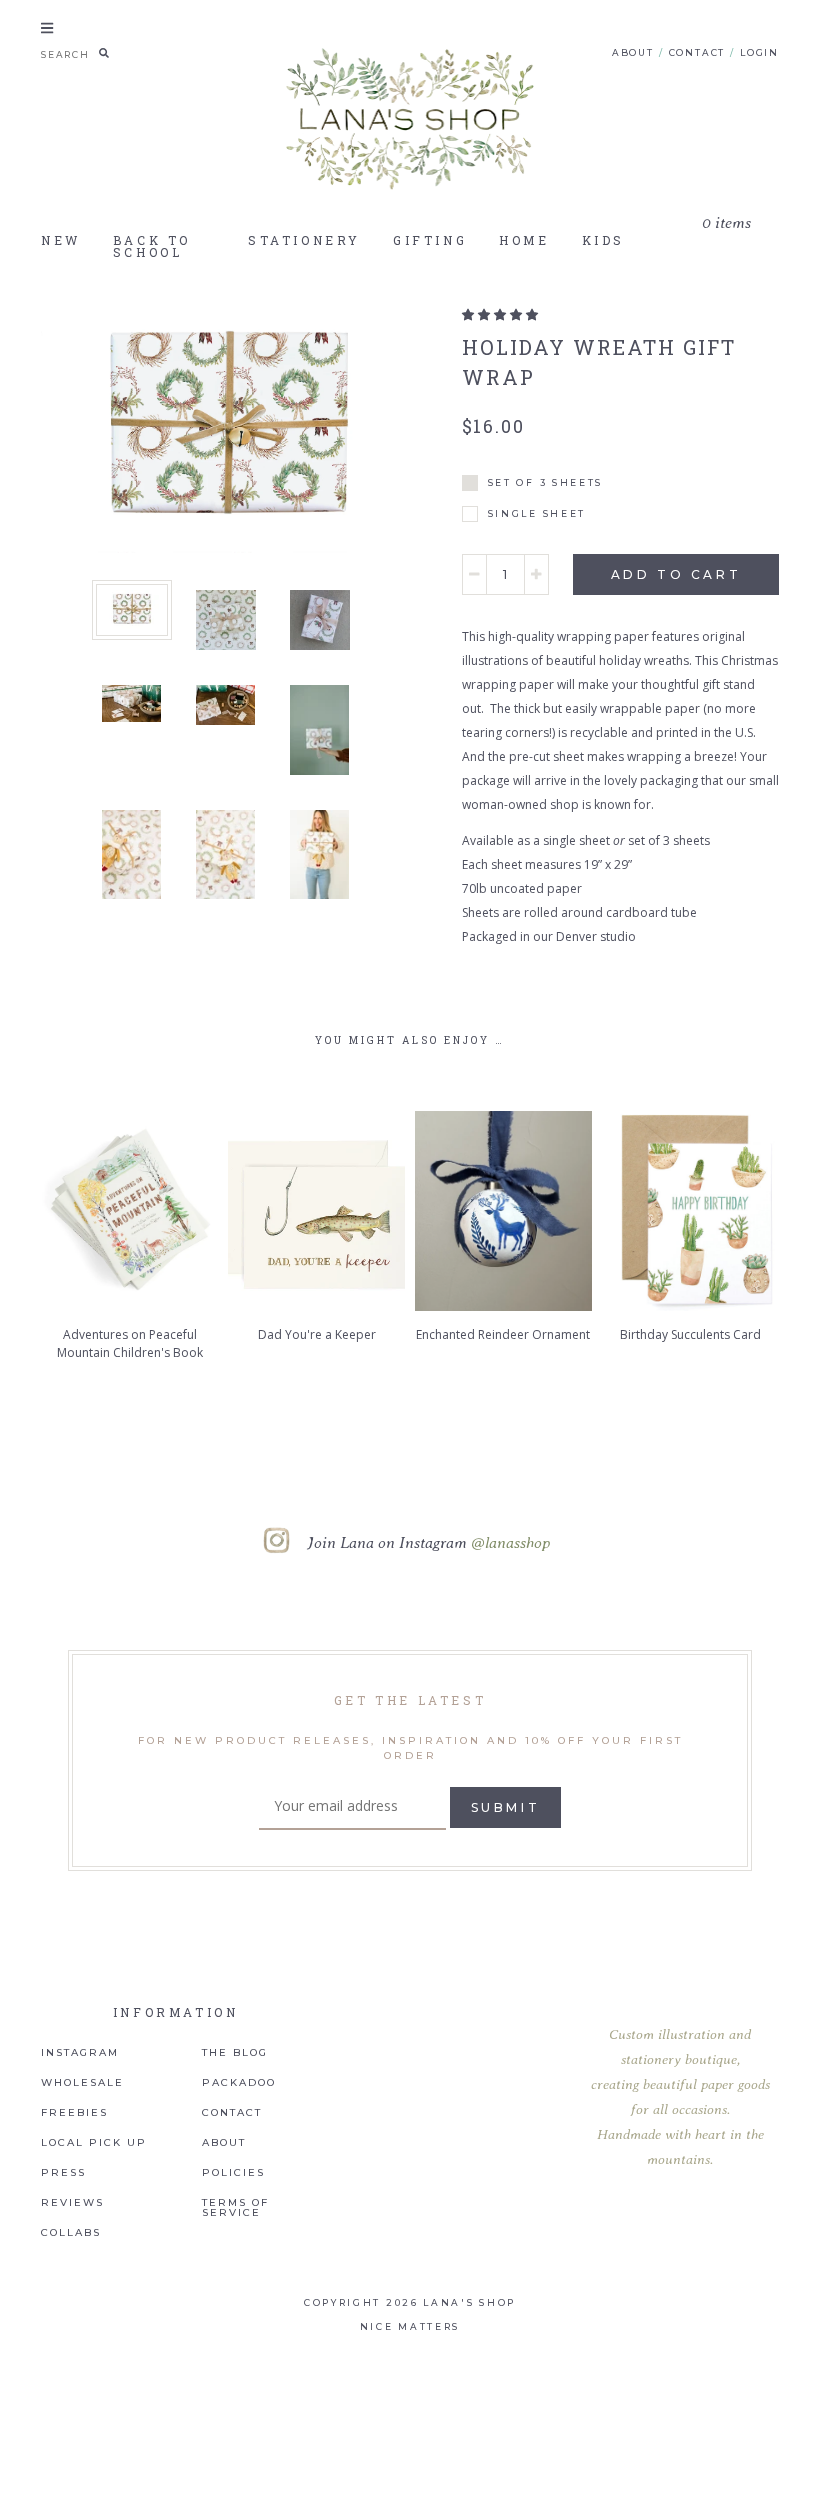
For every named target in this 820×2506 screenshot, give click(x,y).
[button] (500, 314)
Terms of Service (235, 2208)
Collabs (71, 2233)
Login (759, 52)
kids (603, 240)
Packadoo (239, 2083)
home (524, 240)
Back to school (152, 246)
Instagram (80, 2053)
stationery (304, 240)
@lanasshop (510, 1541)
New (61, 240)
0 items (726, 223)
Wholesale (82, 2083)
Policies (233, 2173)
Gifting (430, 240)
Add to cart (676, 574)
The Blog (235, 2053)
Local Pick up (94, 2143)
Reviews (72, 2203)
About (633, 52)
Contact (697, 52)
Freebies (74, 2113)
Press (63, 2173)
